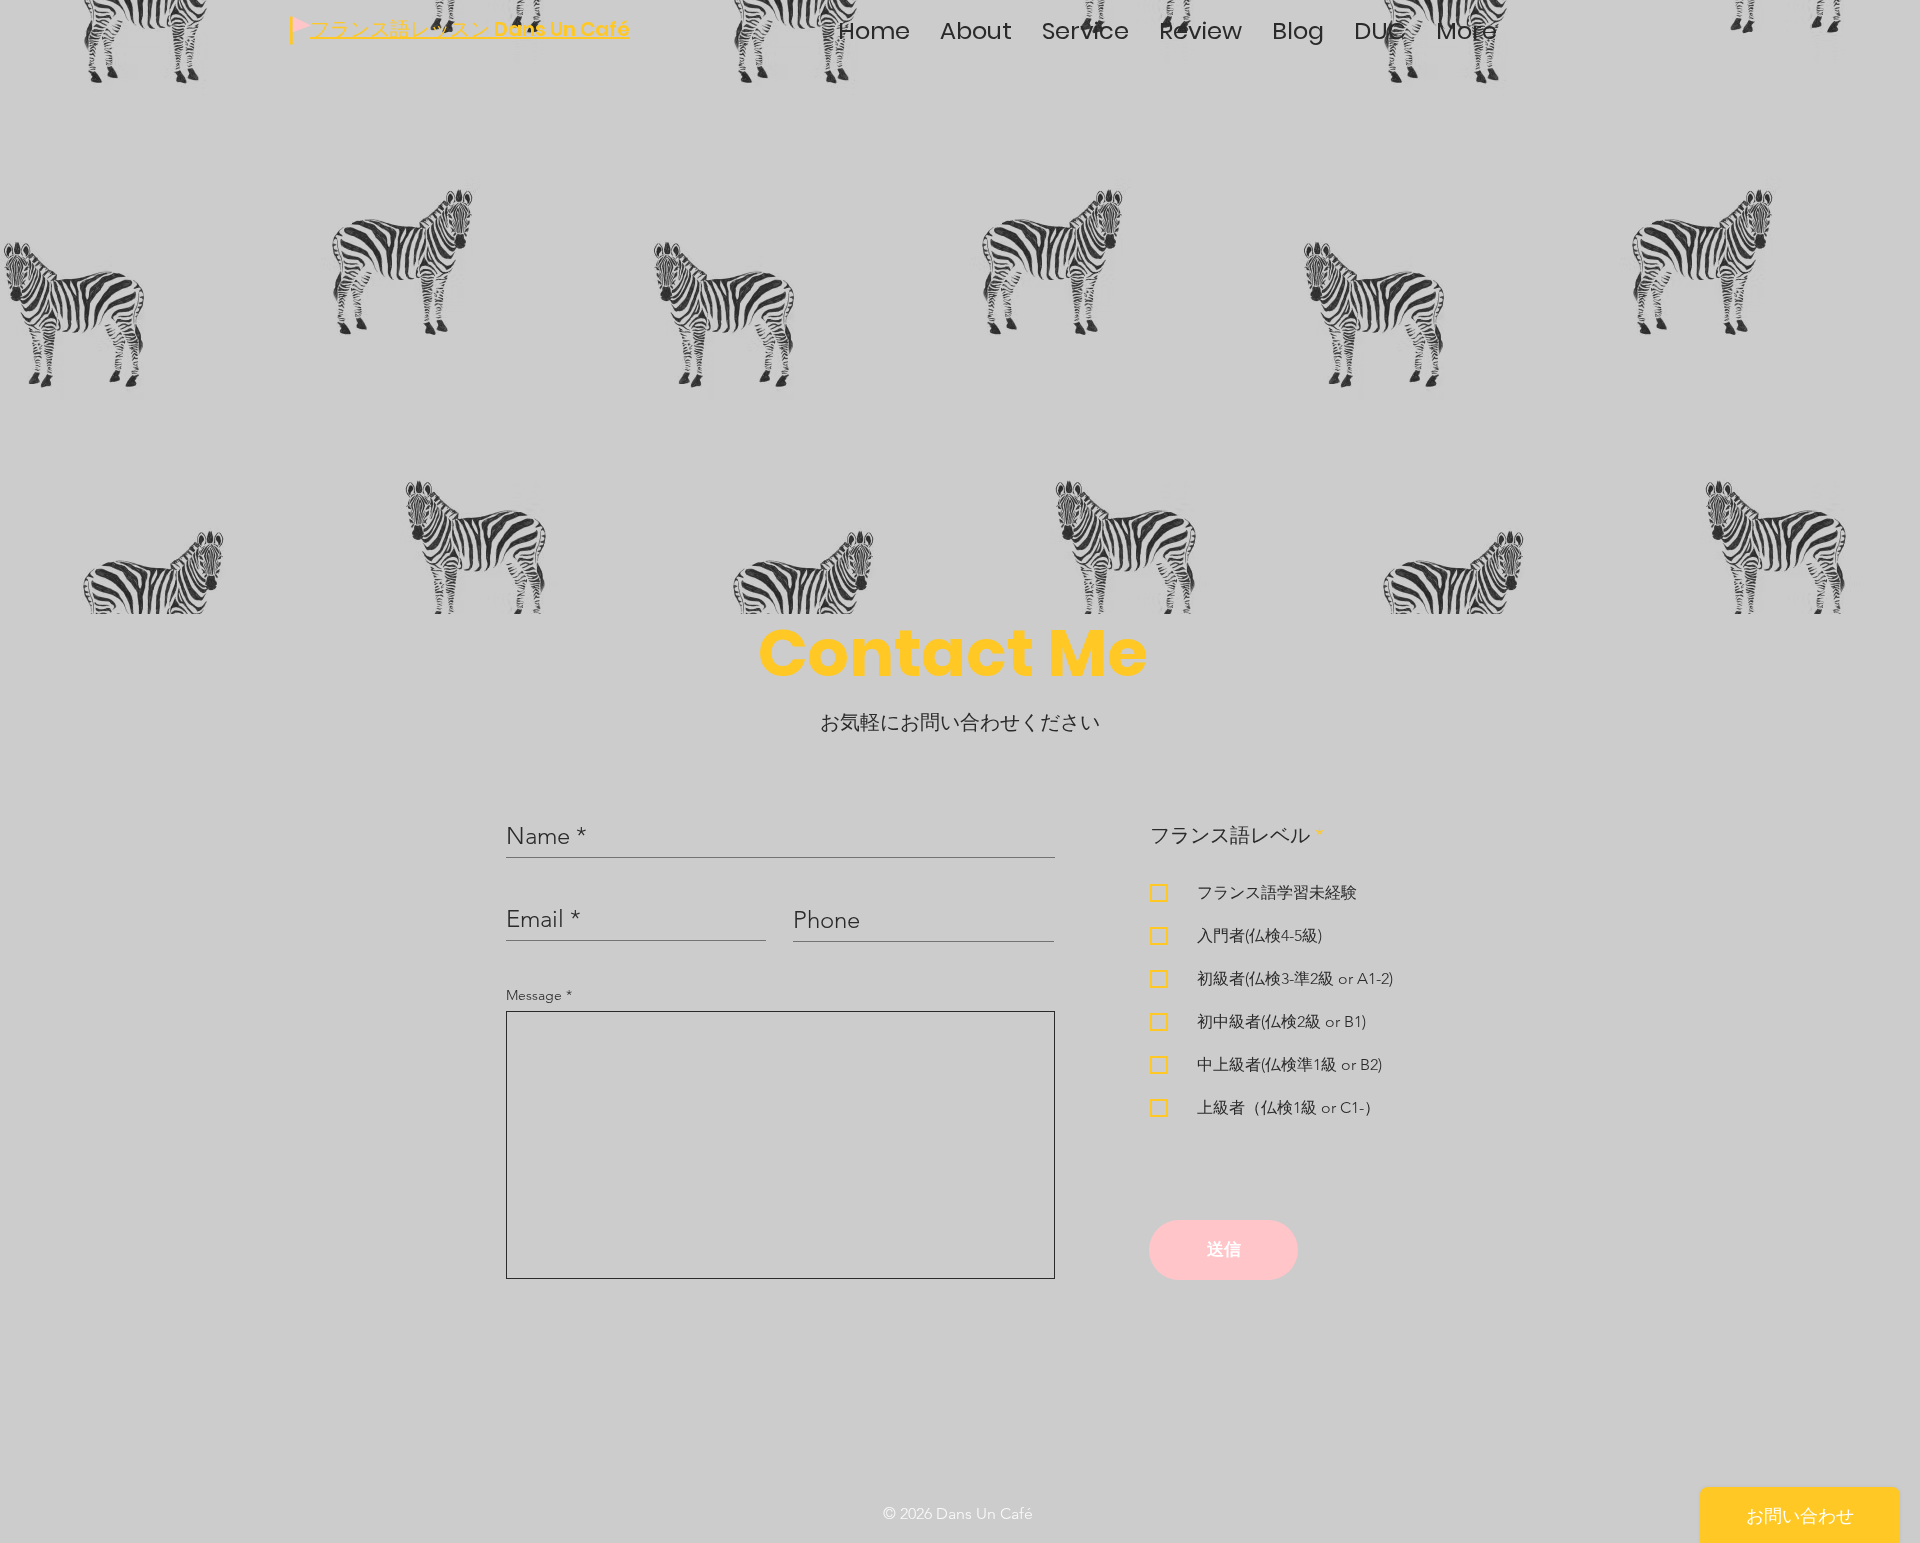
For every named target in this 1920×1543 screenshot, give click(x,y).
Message (536, 995)
